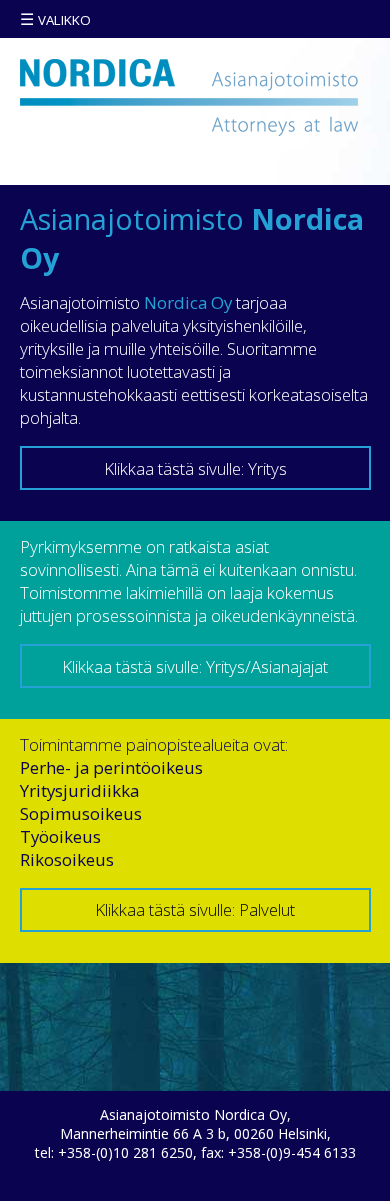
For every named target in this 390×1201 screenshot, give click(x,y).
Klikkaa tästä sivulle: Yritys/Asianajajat (195, 666)
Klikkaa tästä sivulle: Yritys (195, 468)
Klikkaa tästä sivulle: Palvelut (195, 909)
